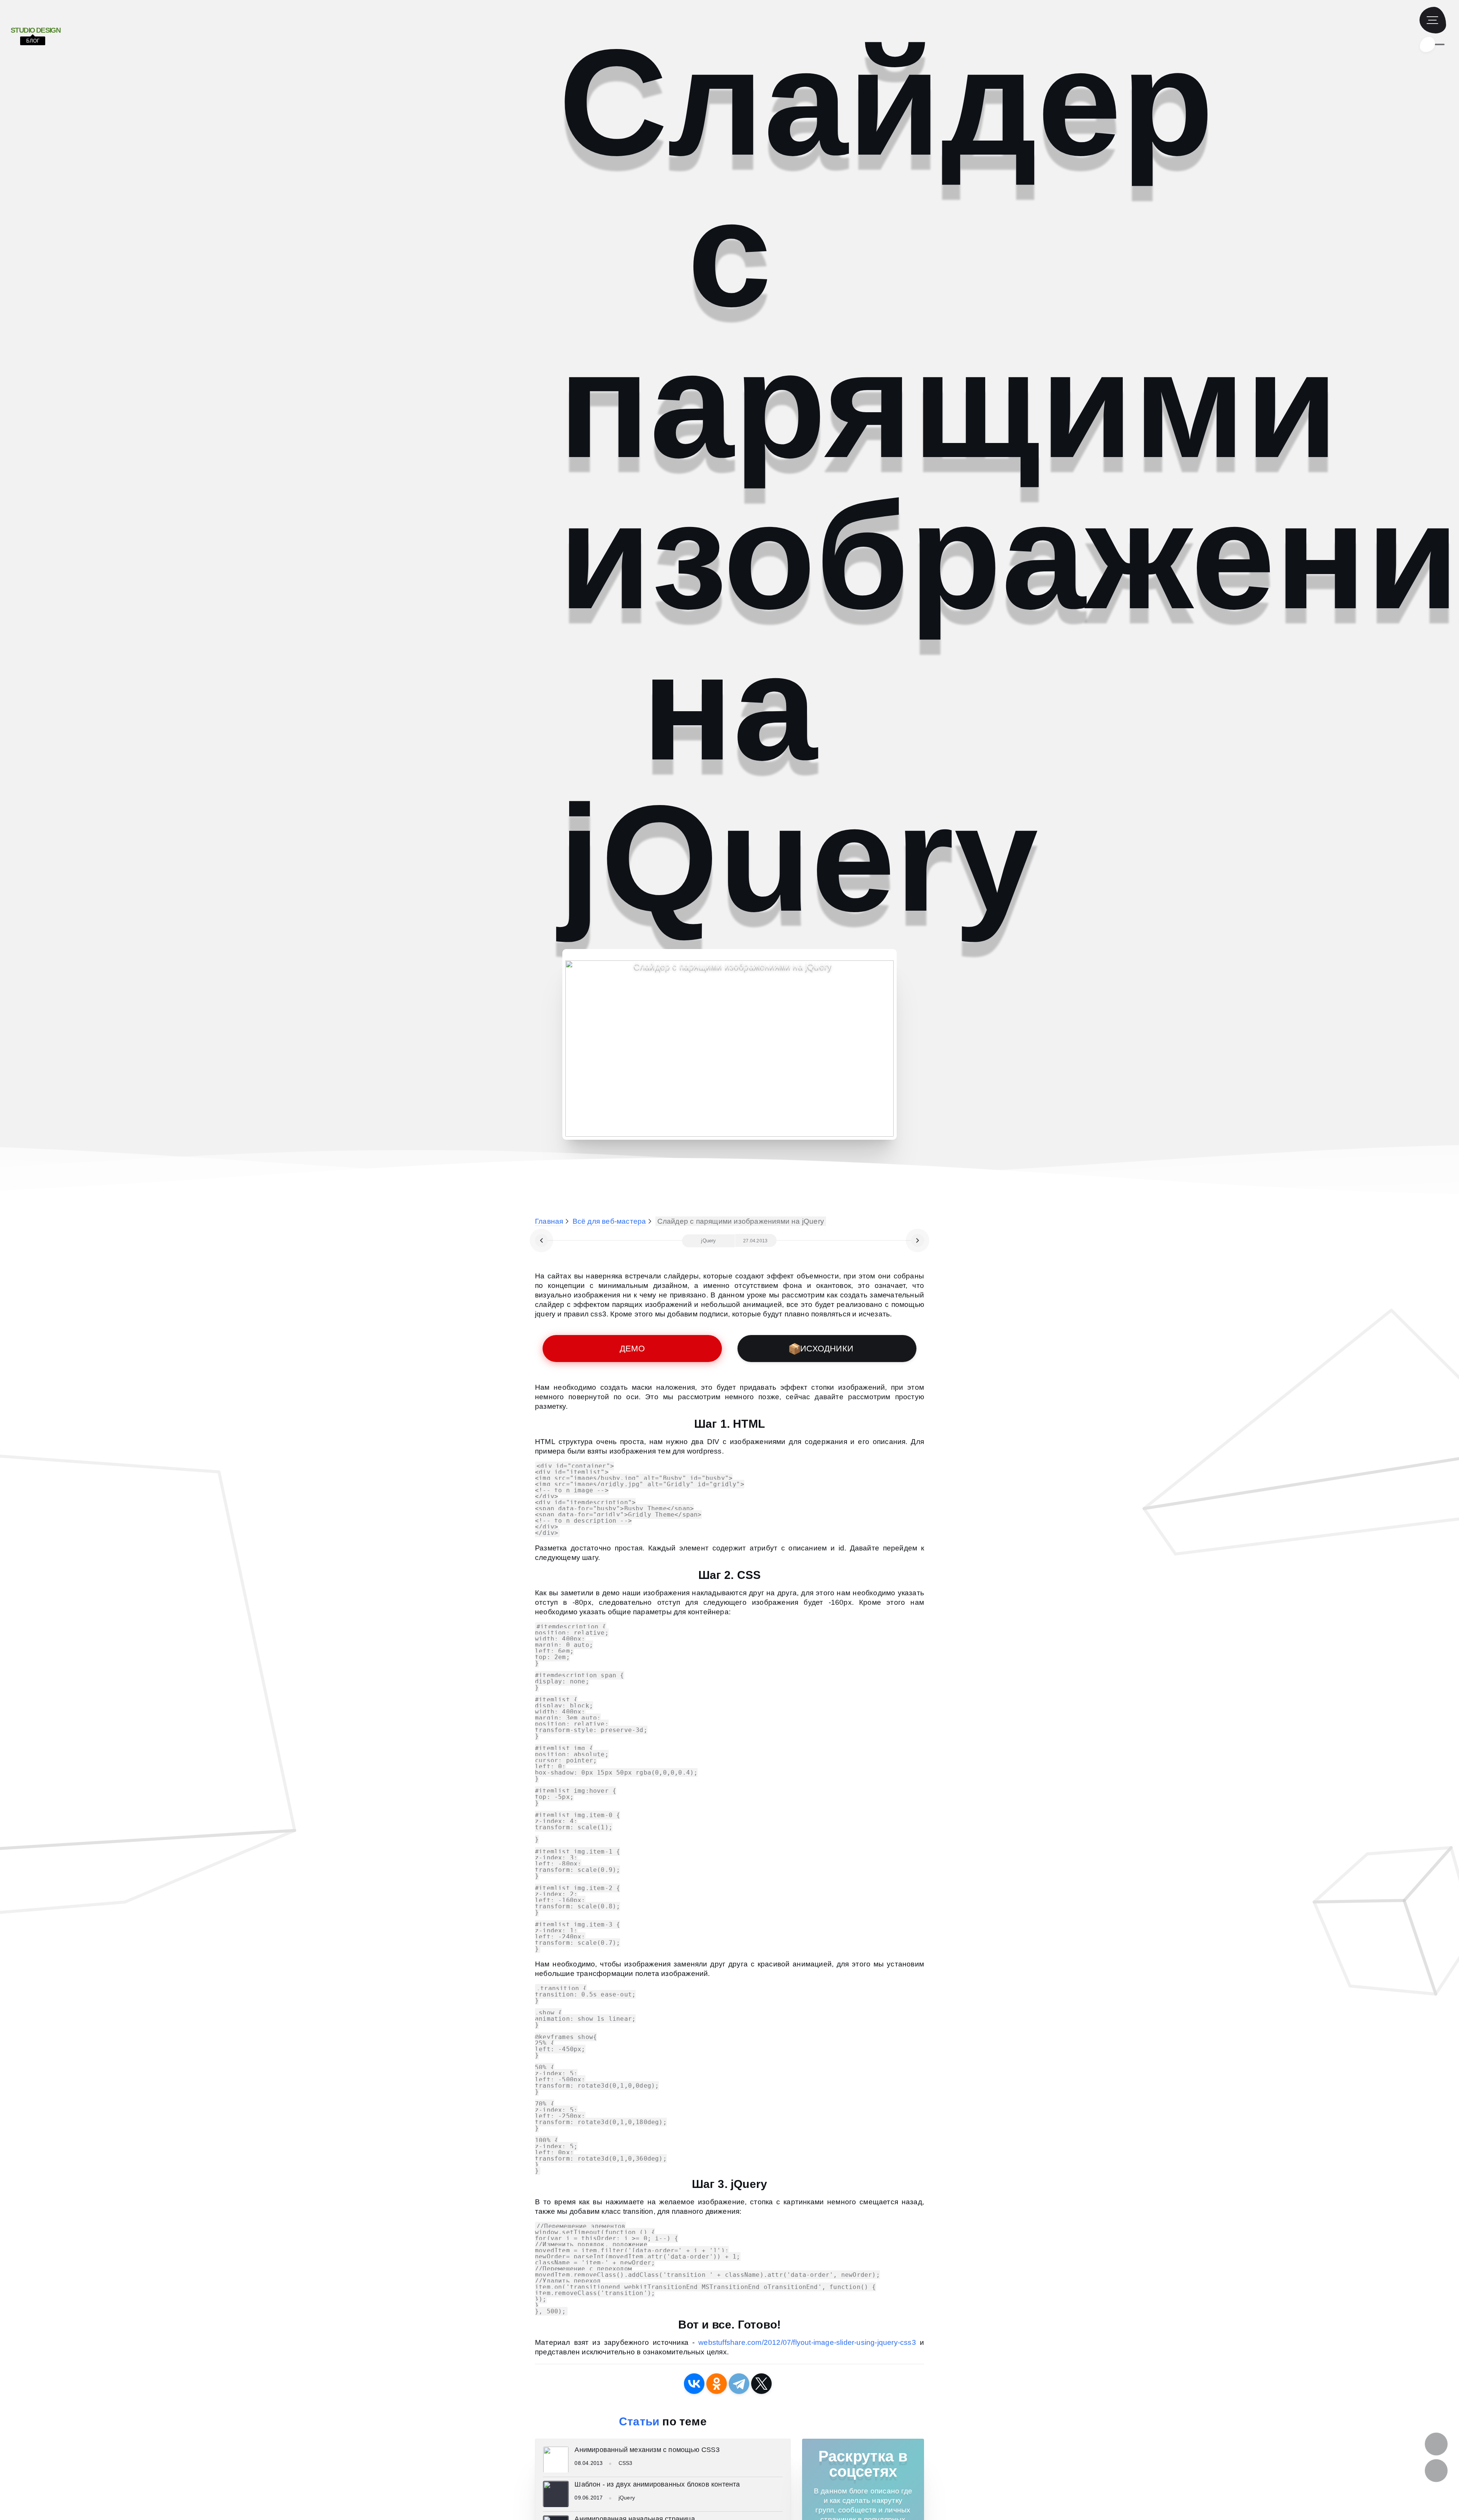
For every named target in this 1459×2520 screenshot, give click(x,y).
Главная (549, 1221)
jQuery (627, 2498)
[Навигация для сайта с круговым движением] (918, 1240)
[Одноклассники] (717, 2384)
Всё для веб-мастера (609, 1221)
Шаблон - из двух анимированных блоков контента (657, 2484)
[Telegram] (739, 2384)
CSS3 (626, 2463)
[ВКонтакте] (694, 2384)
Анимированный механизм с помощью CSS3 (647, 2450)
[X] (761, 2384)
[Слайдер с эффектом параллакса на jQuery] (541, 1240)
